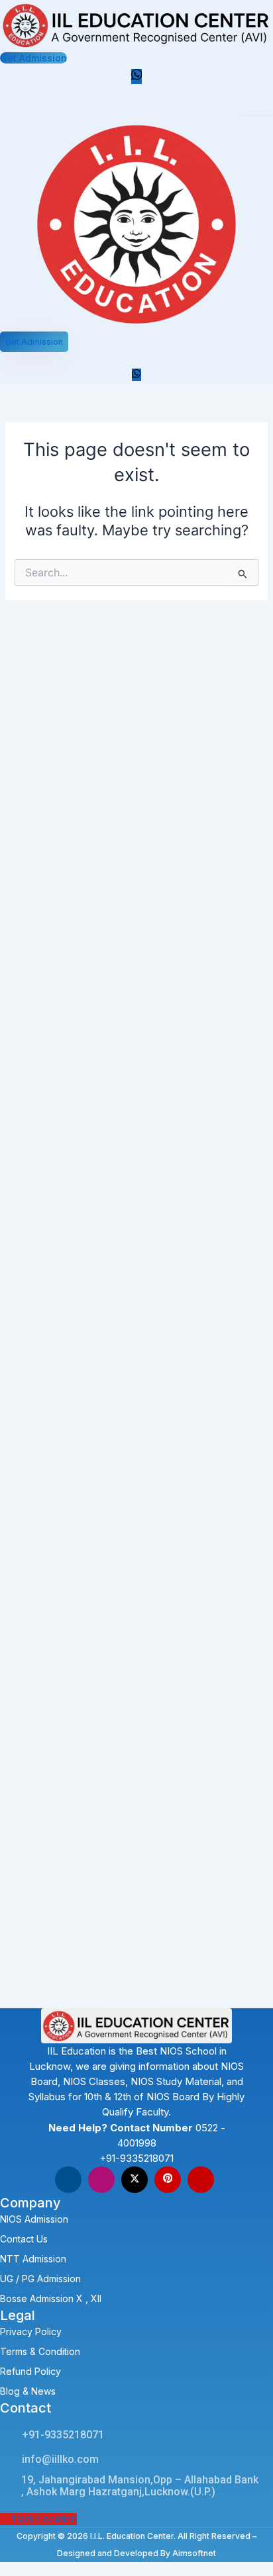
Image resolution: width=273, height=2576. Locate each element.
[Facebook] (68, 2180)
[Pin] (168, 2180)
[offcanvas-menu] (9, 358)
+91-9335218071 (136, 2158)
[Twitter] (135, 2180)
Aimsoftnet (194, 2553)
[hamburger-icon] (256, 101)
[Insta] (101, 2180)
